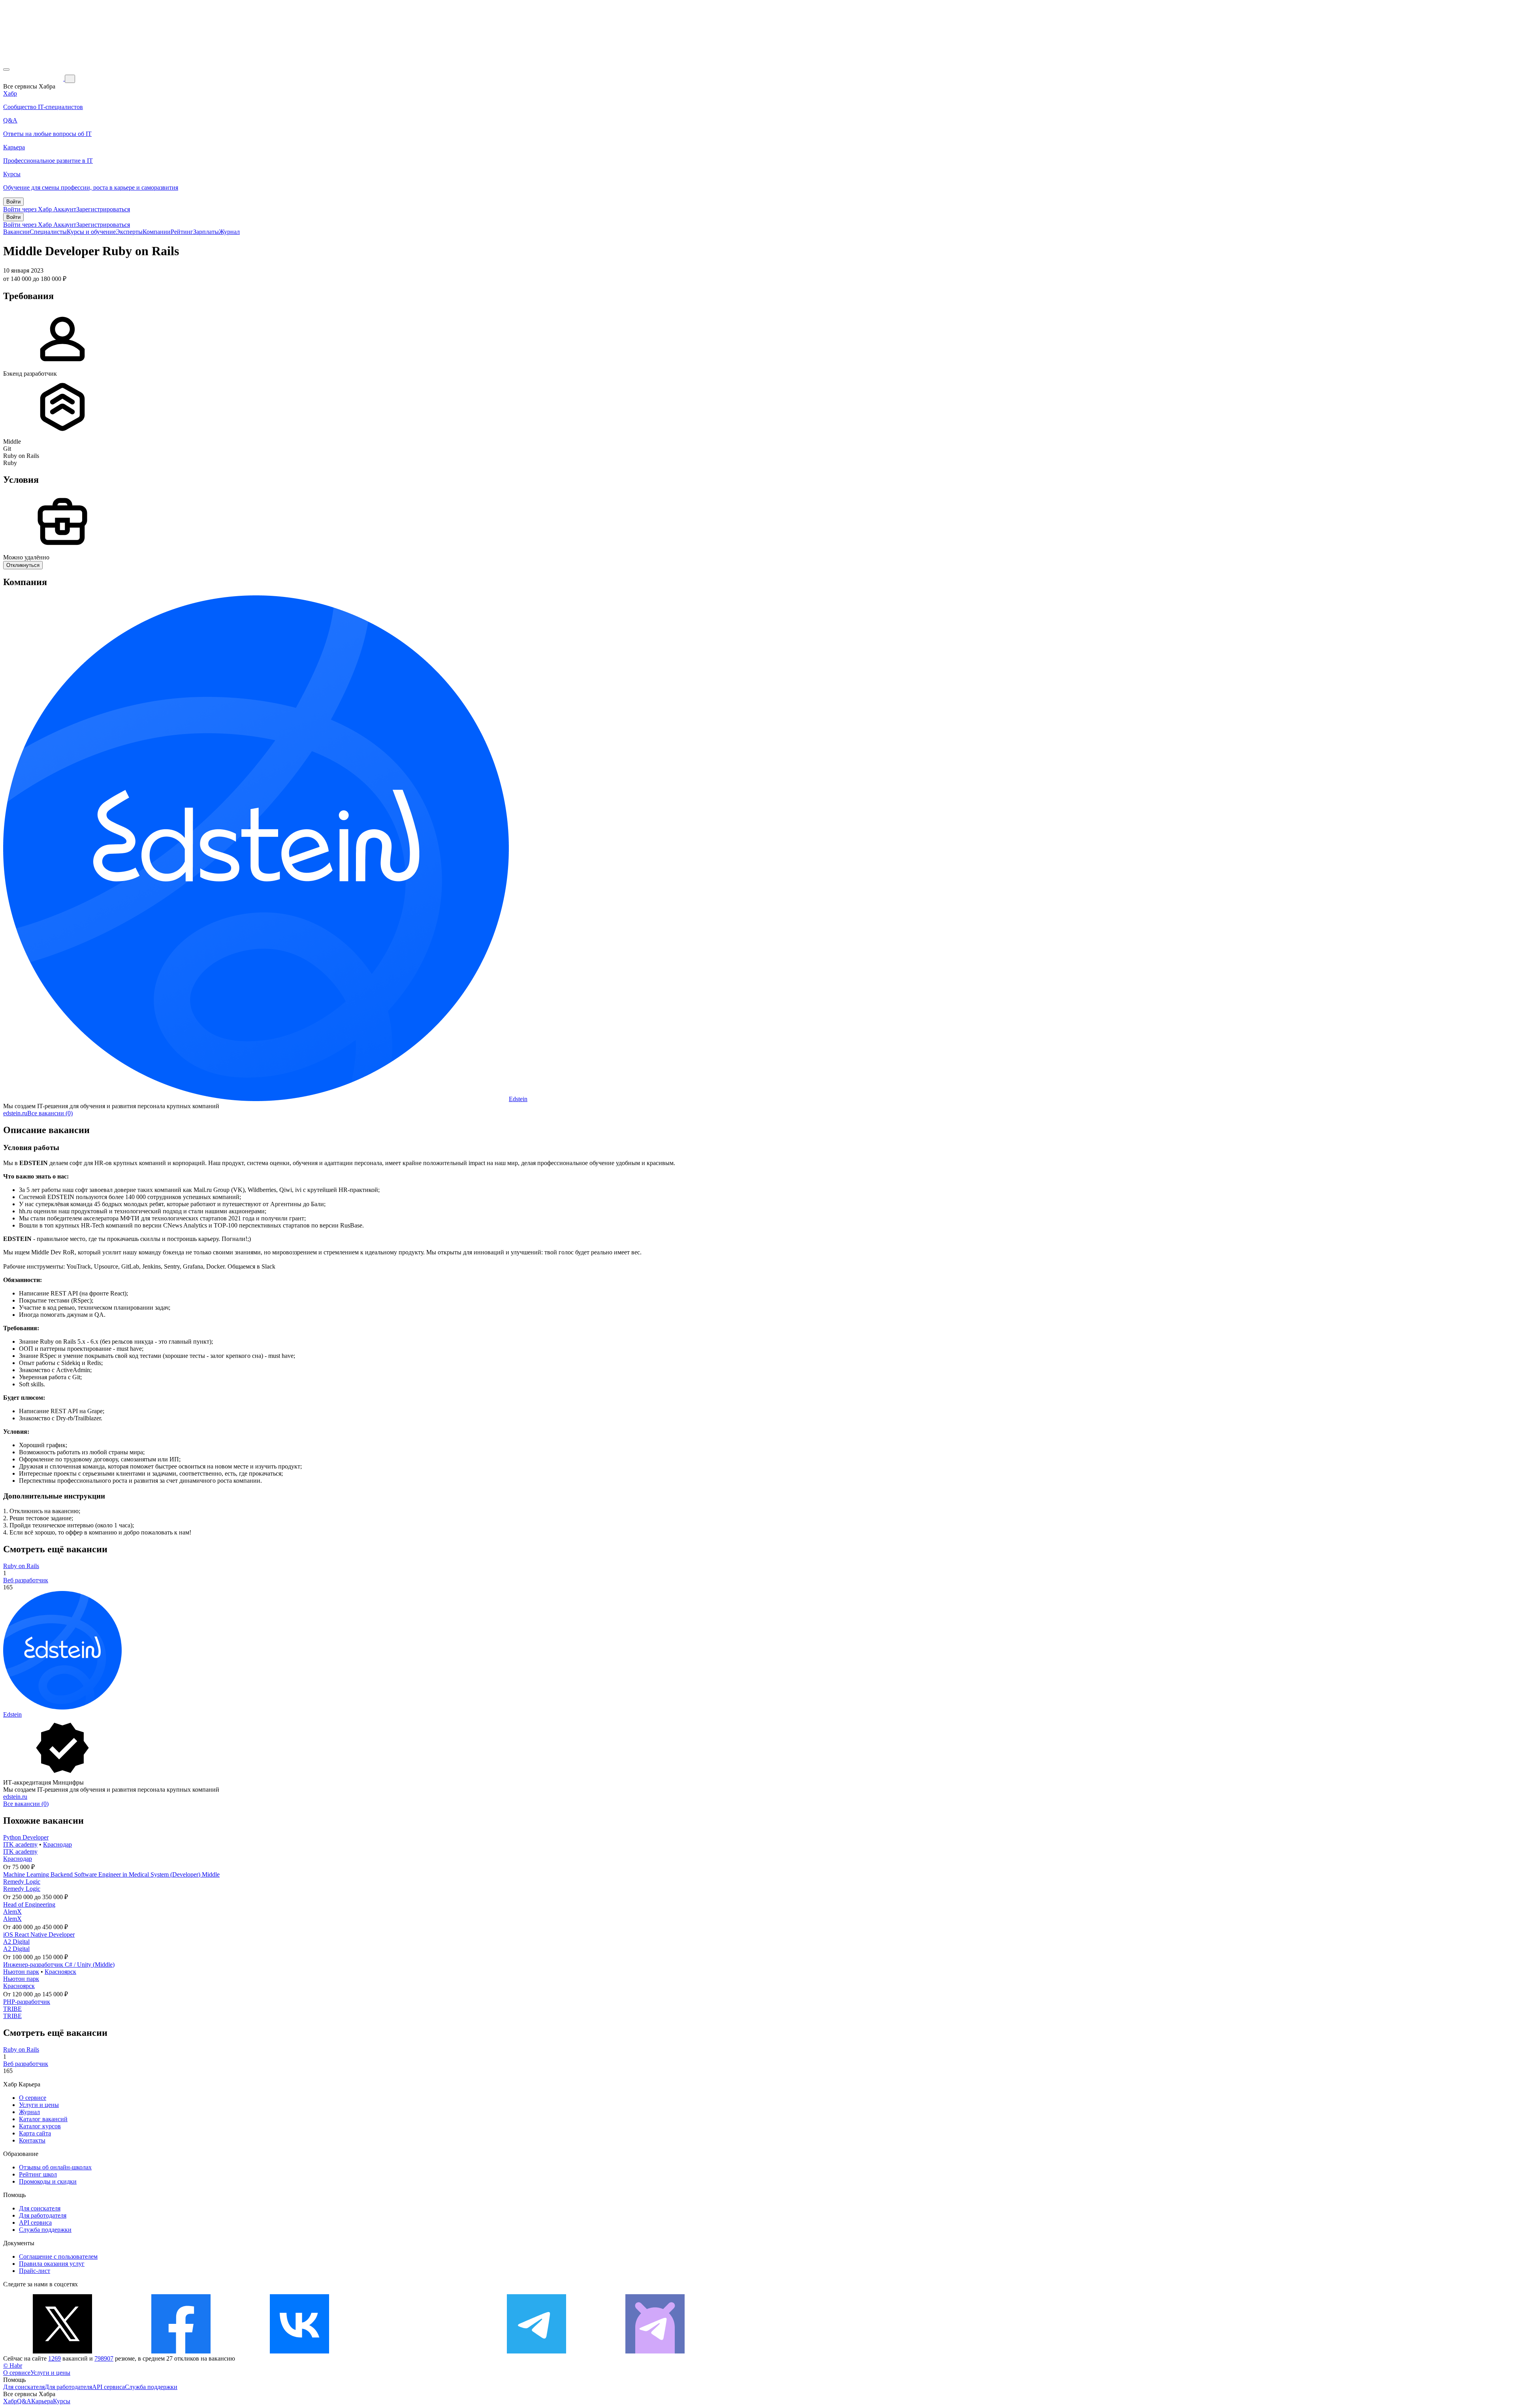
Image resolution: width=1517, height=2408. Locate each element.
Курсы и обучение (91, 232)
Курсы (62, 2401)
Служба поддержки (45, 2230)
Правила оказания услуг (52, 2264)
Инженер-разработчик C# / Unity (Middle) (59, 1965)
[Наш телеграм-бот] (655, 2351)
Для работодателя (43, 2215)
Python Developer (26, 1837)
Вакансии (16, 232)
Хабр (10, 2401)
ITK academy (20, 1844)
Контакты (32, 2140)
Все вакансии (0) (50, 1113)
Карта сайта (35, 2133)
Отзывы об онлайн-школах (55, 2167)
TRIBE (12, 2009)
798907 (104, 2358)
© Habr (13, 2366)
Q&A (24, 2401)
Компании (157, 232)
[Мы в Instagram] (418, 2351)
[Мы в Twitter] (62, 2351)
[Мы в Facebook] (181, 2351)
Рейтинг (182, 232)
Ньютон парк (21, 1972)
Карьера (42, 2401)
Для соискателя (40, 2208)
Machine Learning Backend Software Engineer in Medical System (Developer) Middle (111, 1874)
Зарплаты (206, 232)
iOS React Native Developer (39, 1934)
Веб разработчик (26, 1580)
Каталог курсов (40, 2126)
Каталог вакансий (43, 2119)
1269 (55, 2358)
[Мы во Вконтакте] (299, 2351)
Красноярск (60, 1972)
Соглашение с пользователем (58, 2256)
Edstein (518, 1099)
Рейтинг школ (38, 2174)
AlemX (12, 1912)
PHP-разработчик (27, 2002)
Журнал (229, 232)
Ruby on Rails (21, 1566)
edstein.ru (15, 1113)
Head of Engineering (29, 1904)
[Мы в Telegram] (536, 2351)
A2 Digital (16, 1942)
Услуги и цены (39, 2105)
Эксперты (129, 232)
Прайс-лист (35, 2271)
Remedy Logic (22, 1882)
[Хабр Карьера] (34, 78)
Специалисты (48, 232)
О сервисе (33, 2098)
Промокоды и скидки (48, 2181)
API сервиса (35, 2223)
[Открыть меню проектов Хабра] (6, 70)
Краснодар (57, 1844)
